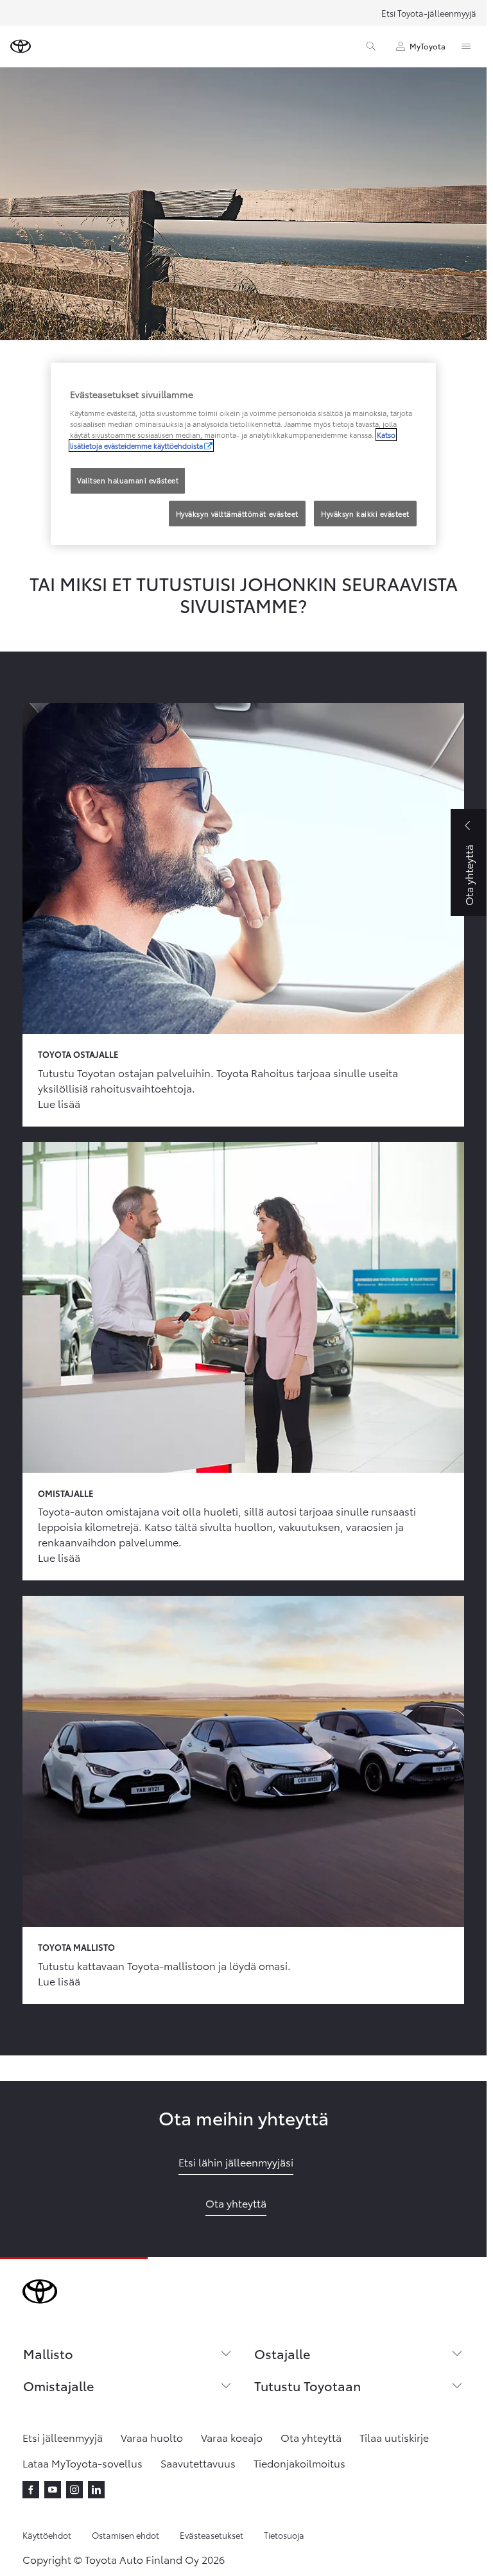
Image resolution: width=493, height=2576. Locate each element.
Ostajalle (282, 2353)
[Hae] (371, 46)
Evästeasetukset (212, 2535)
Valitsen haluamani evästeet (128, 480)
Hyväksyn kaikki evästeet (365, 514)
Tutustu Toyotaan (307, 2385)
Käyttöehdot (47, 2535)
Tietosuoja (284, 2535)
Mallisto (48, 2353)
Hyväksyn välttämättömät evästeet (237, 514)
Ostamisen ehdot (125, 2535)
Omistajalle (58, 2385)
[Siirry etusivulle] (21, 46)
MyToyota (428, 46)
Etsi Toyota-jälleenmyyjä (429, 13)
